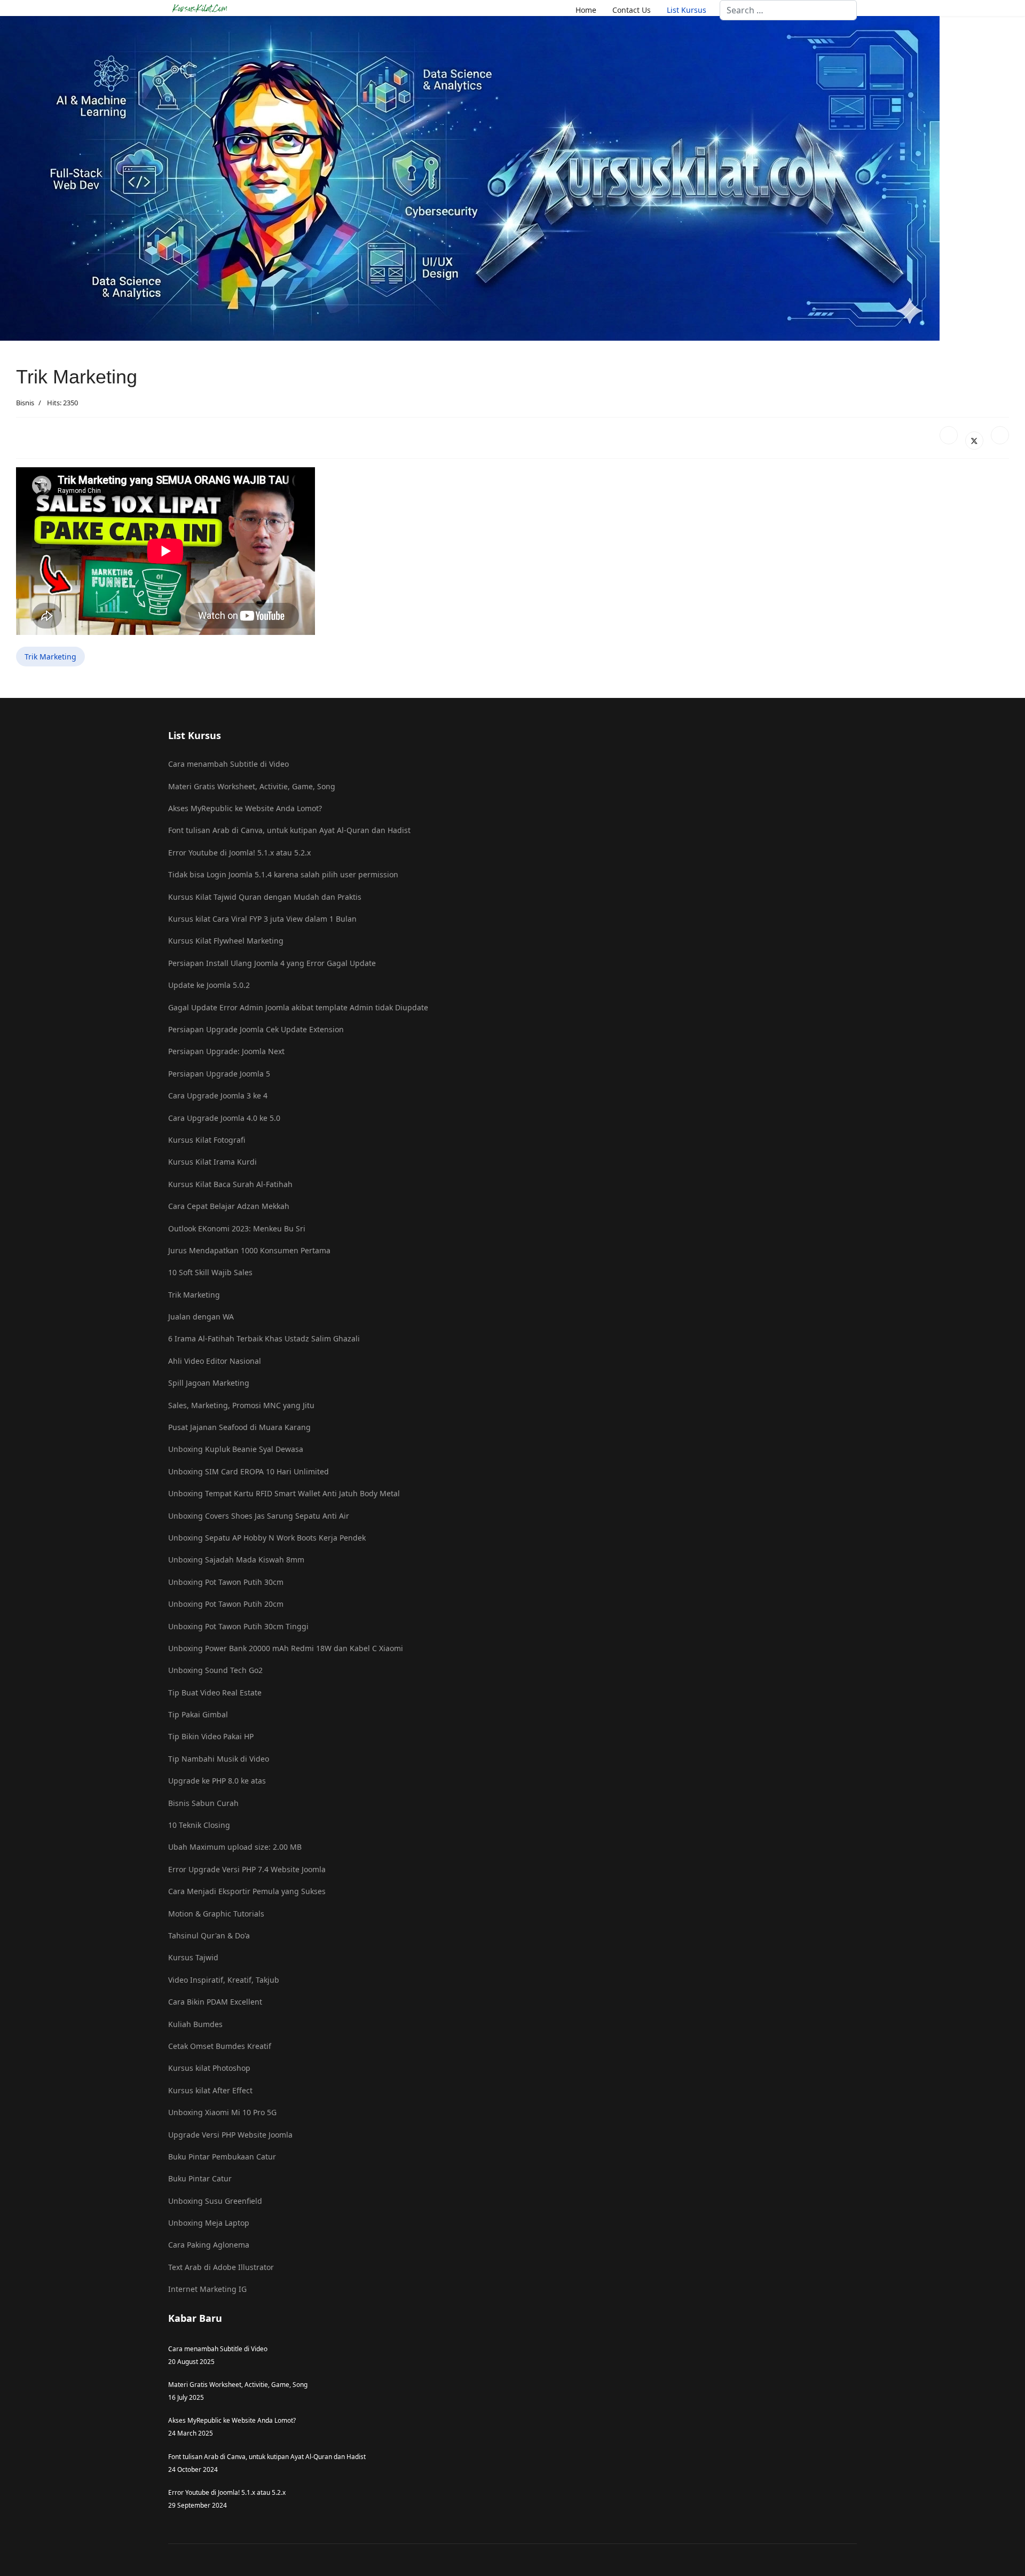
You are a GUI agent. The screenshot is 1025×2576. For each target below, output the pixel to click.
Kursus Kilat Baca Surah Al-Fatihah (230, 1184)
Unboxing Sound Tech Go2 (215, 1670)
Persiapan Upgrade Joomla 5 (219, 1074)
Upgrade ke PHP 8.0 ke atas (217, 1781)
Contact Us (632, 10)
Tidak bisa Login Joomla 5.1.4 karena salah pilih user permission (283, 874)
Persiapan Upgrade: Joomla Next (226, 1051)
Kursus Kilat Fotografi (207, 1140)
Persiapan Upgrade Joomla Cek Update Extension (256, 1029)
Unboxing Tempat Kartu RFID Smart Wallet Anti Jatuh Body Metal (284, 1493)
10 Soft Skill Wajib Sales (210, 1272)
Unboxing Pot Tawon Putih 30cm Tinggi (238, 1626)
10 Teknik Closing (199, 1825)
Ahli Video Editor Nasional (215, 1361)
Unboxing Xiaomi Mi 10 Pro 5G (222, 2112)
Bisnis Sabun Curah (203, 1803)
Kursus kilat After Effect (210, 2090)
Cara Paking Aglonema (209, 2245)
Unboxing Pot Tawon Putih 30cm (226, 1582)
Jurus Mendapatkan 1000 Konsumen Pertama (249, 1250)
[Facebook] (949, 435)
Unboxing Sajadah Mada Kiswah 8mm (236, 1560)
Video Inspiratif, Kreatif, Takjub (224, 1980)
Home (586, 10)
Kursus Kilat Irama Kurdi (212, 1162)
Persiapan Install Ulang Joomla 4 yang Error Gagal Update (272, 963)
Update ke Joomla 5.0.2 (209, 985)
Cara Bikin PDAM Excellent (215, 2002)
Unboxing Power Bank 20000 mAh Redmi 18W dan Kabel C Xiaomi (286, 1648)
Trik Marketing (50, 657)
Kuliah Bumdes (195, 2024)
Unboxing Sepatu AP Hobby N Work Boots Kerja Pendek (267, 1538)
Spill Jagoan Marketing (209, 1383)
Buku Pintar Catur (200, 2178)
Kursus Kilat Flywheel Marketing (226, 941)
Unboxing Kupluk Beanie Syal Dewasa (236, 1449)
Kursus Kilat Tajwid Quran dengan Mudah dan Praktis (265, 897)
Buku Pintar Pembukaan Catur (222, 2157)
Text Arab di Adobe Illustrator (221, 2267)
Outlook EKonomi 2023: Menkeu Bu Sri (237, 1228)
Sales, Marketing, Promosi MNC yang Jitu (241, 1405)
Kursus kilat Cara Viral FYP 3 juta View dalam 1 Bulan (262, 919)
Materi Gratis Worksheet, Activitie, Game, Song (252, 786)
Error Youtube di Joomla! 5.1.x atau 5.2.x (239, 853)
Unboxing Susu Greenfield (215, 2201)
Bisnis (25, 403)
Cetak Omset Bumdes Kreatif (220, 2046)
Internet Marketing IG (207, 2289)
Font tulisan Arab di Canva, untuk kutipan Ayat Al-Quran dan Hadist (289, 830)
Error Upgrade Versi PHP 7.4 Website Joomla (247, 1869)
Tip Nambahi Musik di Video (219, 1759)
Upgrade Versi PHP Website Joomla (230, 2135)
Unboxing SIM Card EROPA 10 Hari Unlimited (249, 1471)
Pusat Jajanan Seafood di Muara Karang (239, 1427)
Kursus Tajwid (193, 1957)
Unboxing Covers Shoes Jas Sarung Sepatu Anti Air (259, 1516)
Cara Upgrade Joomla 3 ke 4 (218, 1095)
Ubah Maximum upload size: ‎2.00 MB (235, 1847)
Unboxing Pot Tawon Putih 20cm (226, 1604)
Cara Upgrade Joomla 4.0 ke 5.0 (224, 1118)
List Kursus (687, 10)
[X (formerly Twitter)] (974, 441)
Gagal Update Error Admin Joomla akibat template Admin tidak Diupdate (298, 1007)
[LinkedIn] (1000, 435)
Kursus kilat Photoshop (209, 2068)
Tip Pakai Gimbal (198, 1714)
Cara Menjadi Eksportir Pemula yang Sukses (247, 1891)
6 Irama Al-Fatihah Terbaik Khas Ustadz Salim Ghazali (264, 1338)
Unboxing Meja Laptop (209, 2223)
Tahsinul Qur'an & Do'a (209, 1935)
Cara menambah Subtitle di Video (228, 764)
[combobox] (788, 10)
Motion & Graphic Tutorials (216, 1914)
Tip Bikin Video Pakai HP (211, 1736)
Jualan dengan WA (201, 1317)
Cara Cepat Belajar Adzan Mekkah (229, 1206)
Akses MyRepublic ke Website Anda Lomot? (245, 808)
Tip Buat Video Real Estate (215, 1693)
